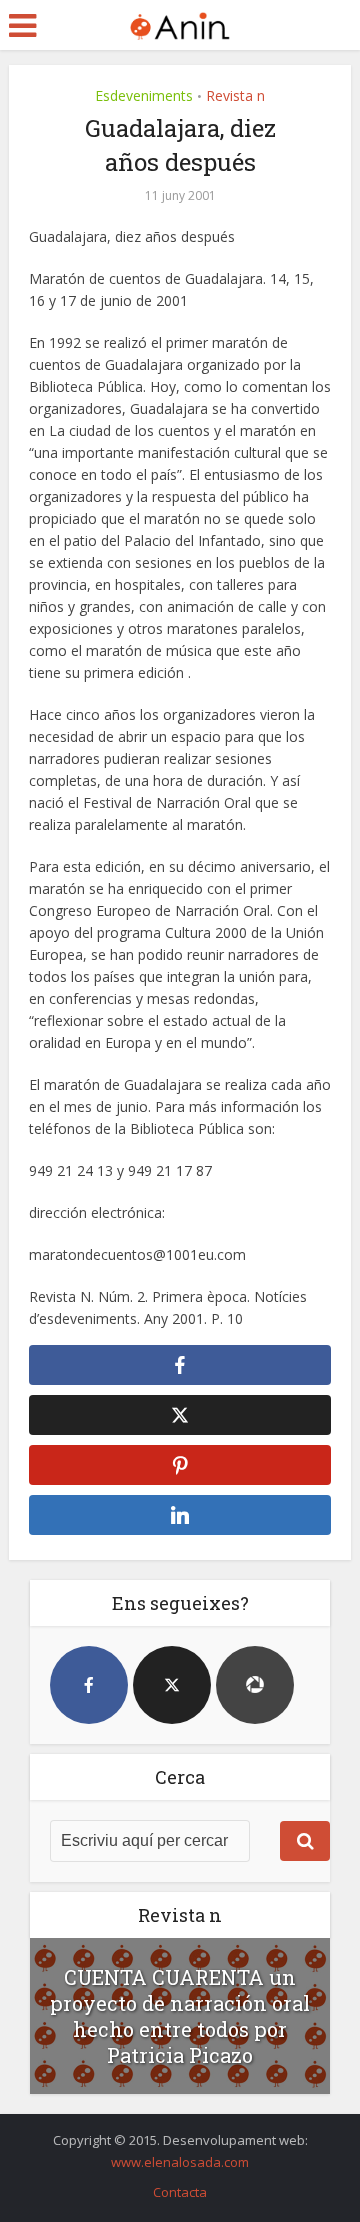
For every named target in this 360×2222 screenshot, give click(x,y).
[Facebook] (89, 1685)
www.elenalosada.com (180, 2162)
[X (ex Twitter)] (172, 1685)
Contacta (180, 2192)
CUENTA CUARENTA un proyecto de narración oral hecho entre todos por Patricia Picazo (180, 2016)
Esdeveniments (144, 95)
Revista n (235, 95)
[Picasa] (255, 1685)
